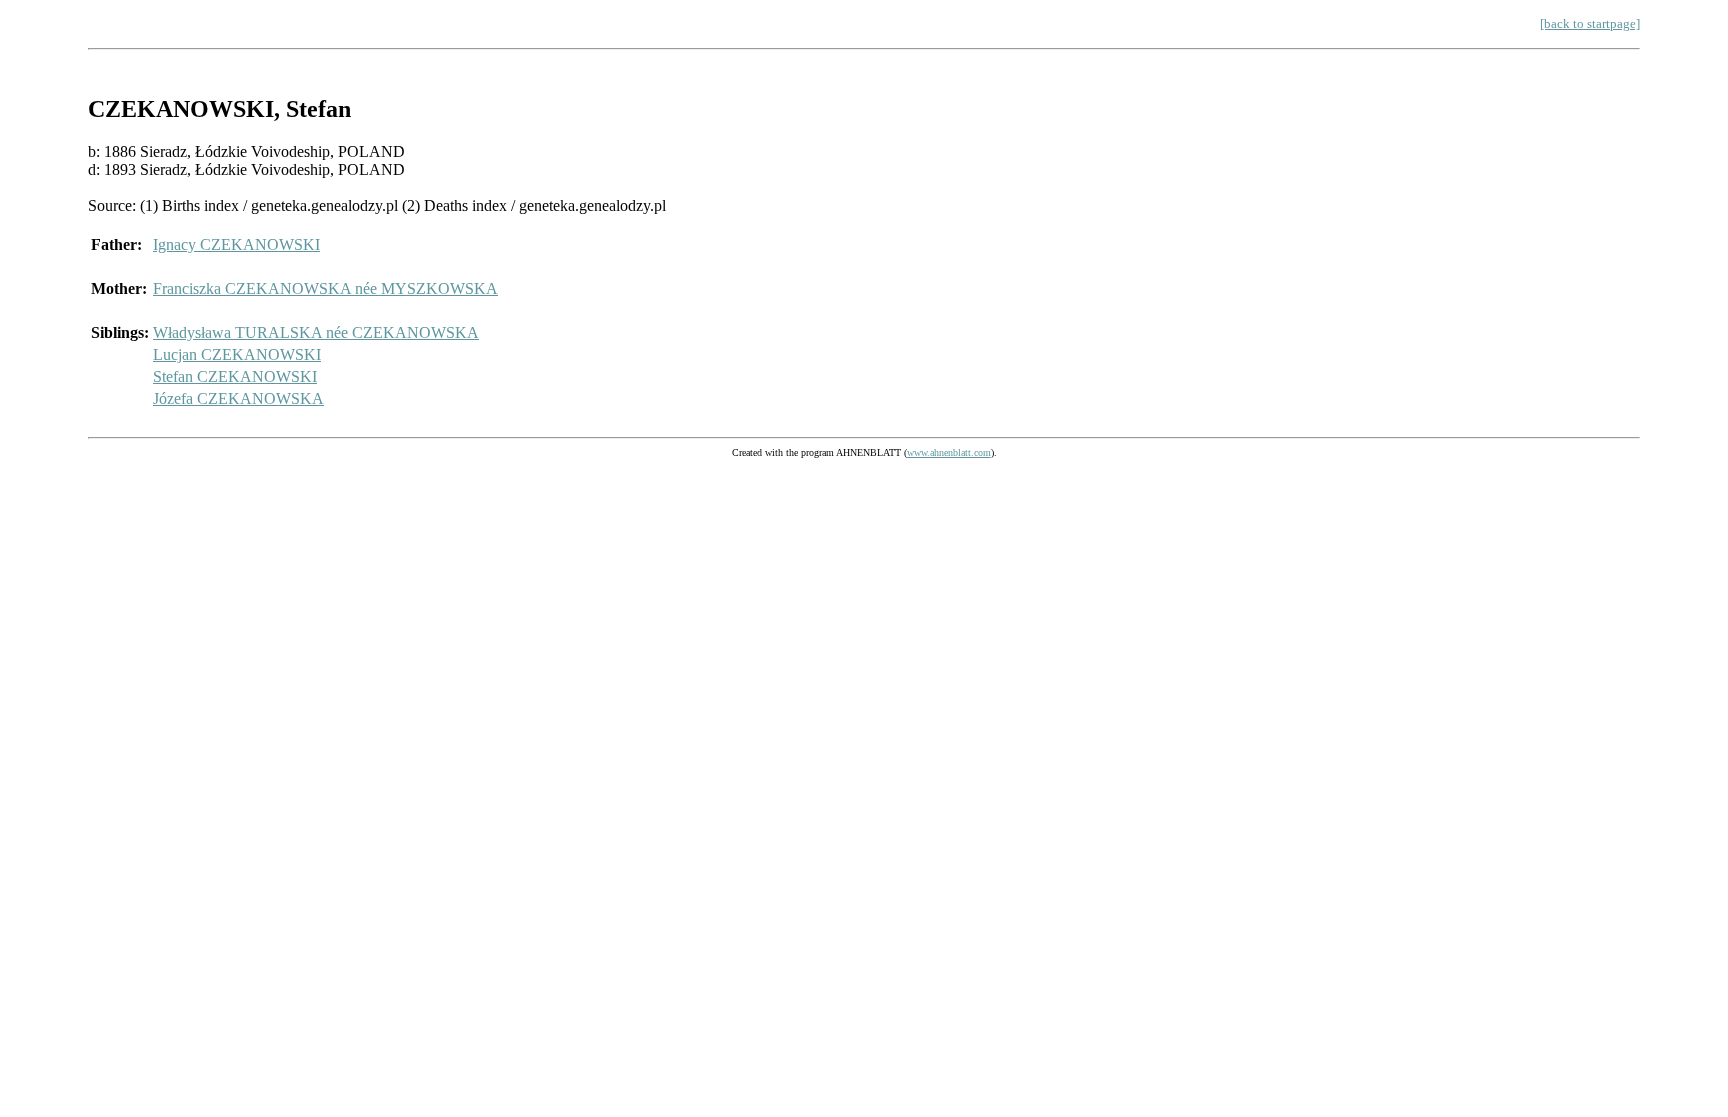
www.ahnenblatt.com (949, 452)
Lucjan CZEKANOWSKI (237, 354)
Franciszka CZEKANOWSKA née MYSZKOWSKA (325, 288)
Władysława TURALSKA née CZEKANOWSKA (316, 332)
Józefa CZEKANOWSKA (238, 398)
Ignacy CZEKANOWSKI (236, 244)
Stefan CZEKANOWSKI (235, 376)
